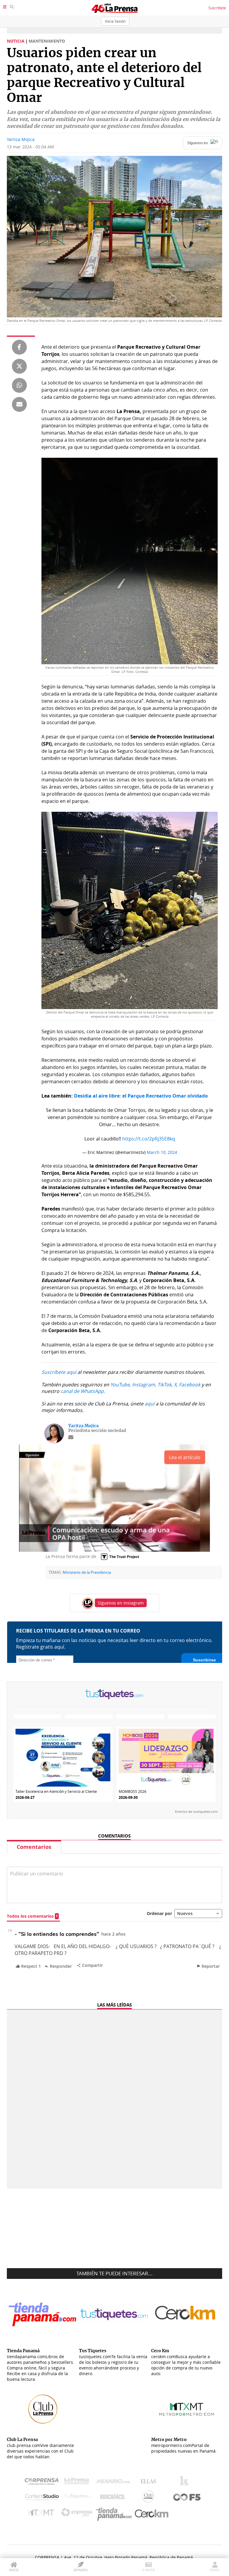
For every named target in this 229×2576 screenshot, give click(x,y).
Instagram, (144, 1385)
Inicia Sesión (115, 21)
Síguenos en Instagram (121, 1603)
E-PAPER (149, 2570)
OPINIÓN (80, 2570)
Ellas (150, 2483)
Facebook (190, 1385)
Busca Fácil (114, 2498)
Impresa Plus (78, 2514)
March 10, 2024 (162, 1152)
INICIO (14, 2570)
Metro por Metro (42, 2514)
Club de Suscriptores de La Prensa (150, 2498)
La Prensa (78, 2483)
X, (176, 1385)
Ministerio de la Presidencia (87, 1572)
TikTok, (165, 1385)
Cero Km (151, 2514)
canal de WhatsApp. (83, 1391)
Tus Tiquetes (78, 2498)
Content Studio (42, 2498)
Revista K (186, 2483)
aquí (150, 1404)
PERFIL (215, 2570)
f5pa (187, 2498)
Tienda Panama (115, 2514)
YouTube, (121, 1385)
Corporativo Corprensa (44, 2483)
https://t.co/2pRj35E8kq (149, 1139)
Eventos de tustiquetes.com (196, 1812)
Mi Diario (115, 2483)
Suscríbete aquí (59, 1372)
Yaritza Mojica (21, 139)
